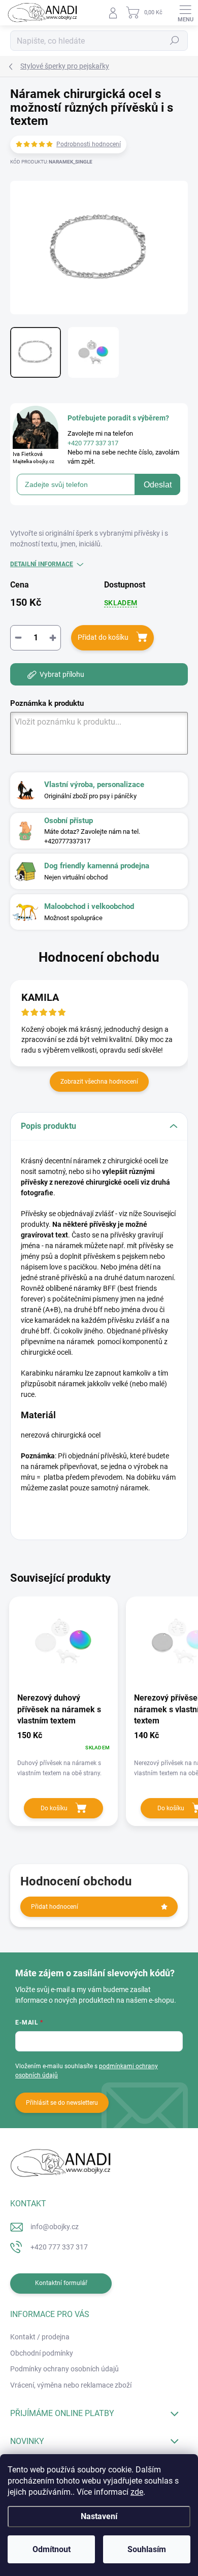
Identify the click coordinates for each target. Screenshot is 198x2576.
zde (137, 2492)
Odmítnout (52, 2549)
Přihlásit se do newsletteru (62, 2103)
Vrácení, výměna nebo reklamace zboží (71, 2385)
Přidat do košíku (103, 637)
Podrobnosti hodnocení (89, 144)
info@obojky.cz (55, 2227)
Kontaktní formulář (61, 2283)
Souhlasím (147, 2549)
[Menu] (185, 13)
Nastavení (99, 2516)
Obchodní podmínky (42, 2353)
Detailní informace (42, 564)
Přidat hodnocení (55, 1907)
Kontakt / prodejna (40, 2337)
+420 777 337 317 (59, 2247)
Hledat (175, 41)
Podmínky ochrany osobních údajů (64, 2369)
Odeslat (158, 485)
